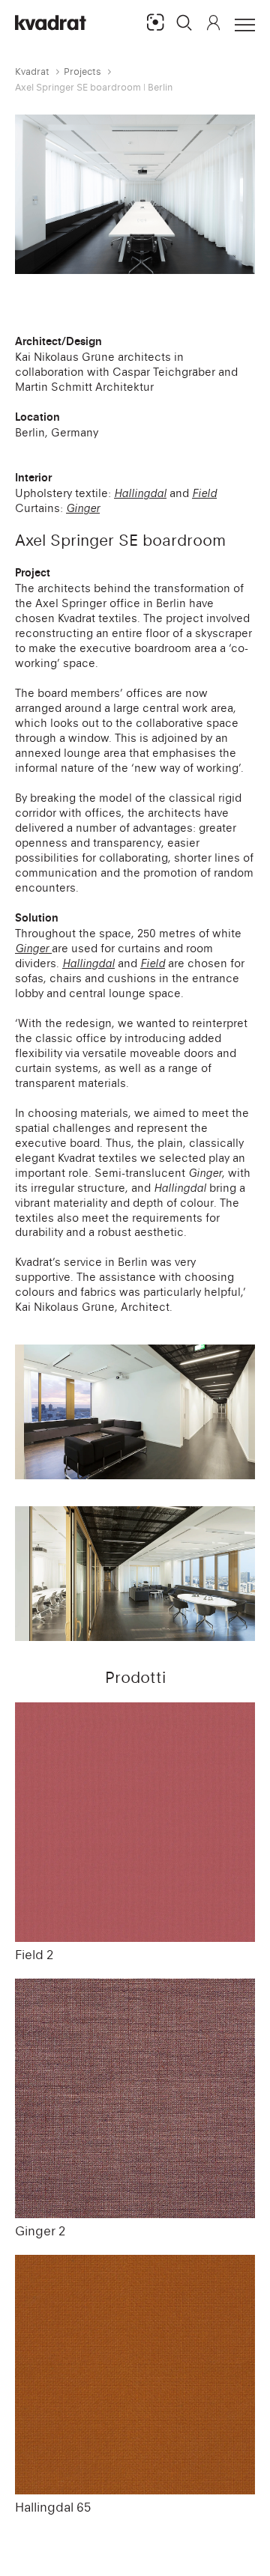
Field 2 (34, 1955)
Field (153, 963)
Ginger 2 (40, 2231)
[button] (184, 22)
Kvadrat (32, 71)
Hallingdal (88, 963)
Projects (82, 71)
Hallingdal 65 (53, 2507)
